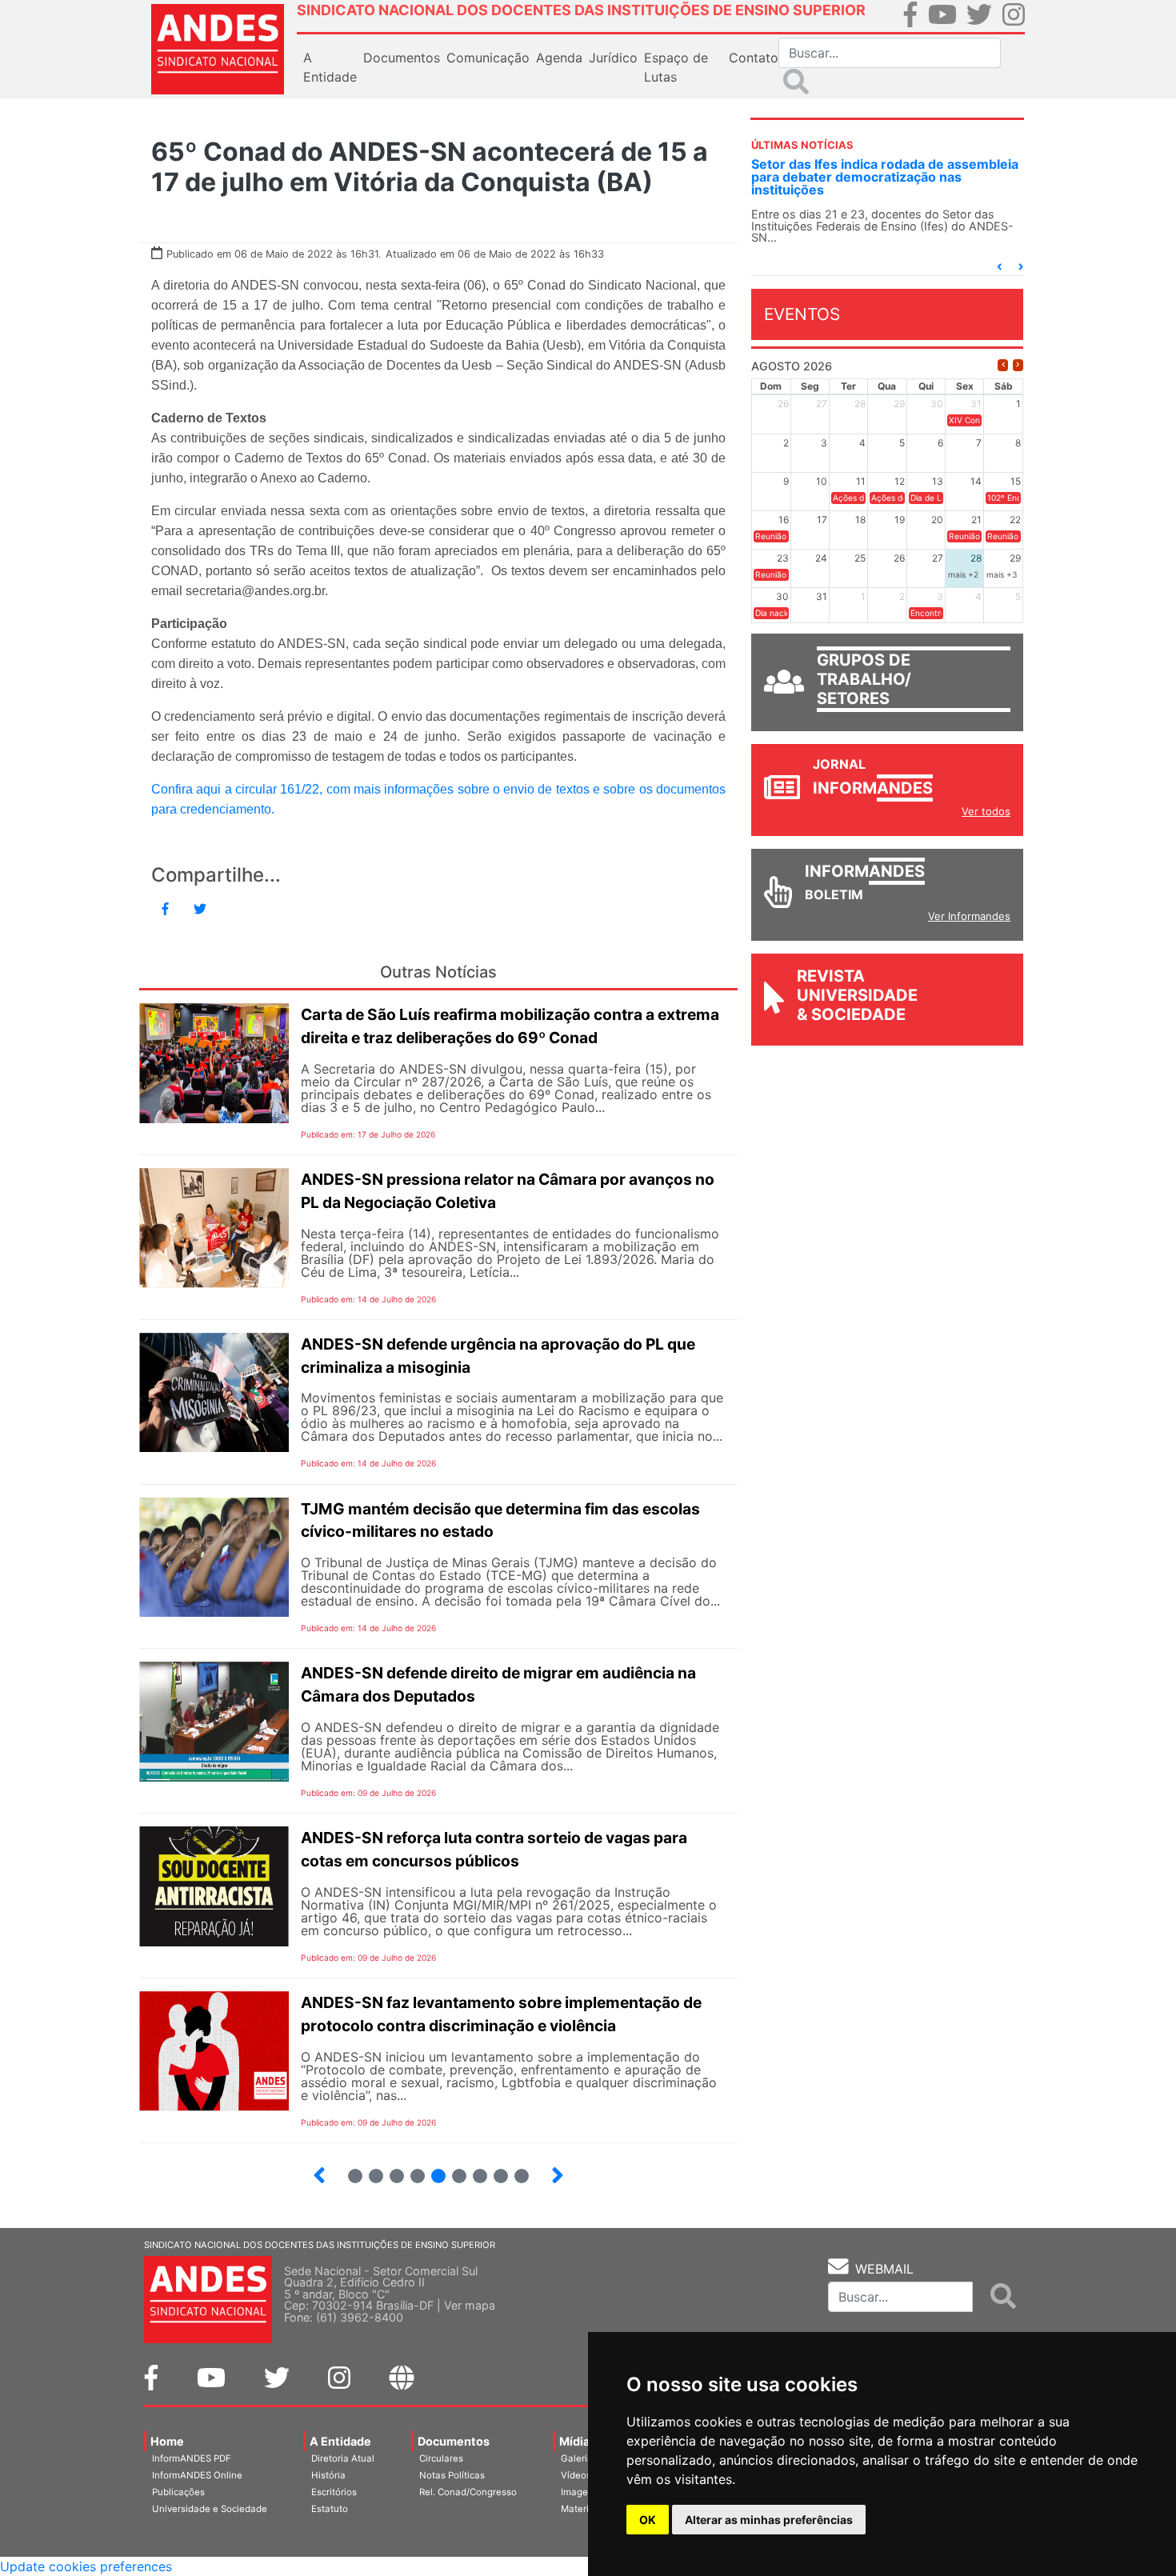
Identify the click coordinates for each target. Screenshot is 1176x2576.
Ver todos (986, 811)
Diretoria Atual (343, 2458)
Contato (754, 58)
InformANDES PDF (192, 2458)
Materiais (581, 2509)
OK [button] (648, 2520)
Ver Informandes (969, 916)
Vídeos (576, 2475)
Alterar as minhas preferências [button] (769, 2520)
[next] (1018, 365)
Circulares (441, 2458)
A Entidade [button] (330, 67)
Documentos (454, 2441)
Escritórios (334, 2492)
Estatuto (330, 2509)
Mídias (578, 2441)
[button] (999, 267)
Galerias (579, 2458)
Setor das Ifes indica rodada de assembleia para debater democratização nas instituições (885, 177)
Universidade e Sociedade (210, 2509)
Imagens (580, 2492)
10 (515, 2169)
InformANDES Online (197, 2475)
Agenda (559, 58)
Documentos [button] (402, 58)
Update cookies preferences (86, 2566)
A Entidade (340, 2441)
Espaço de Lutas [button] (676, 67)
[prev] (1003, 365)
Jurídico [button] (613, 58)
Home (167, 2441)
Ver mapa (470, 2305)
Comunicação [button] (488, 58)
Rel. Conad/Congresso (468, 2492)
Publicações (178, 2492)
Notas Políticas (452, 2475)
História (328, 2475)
